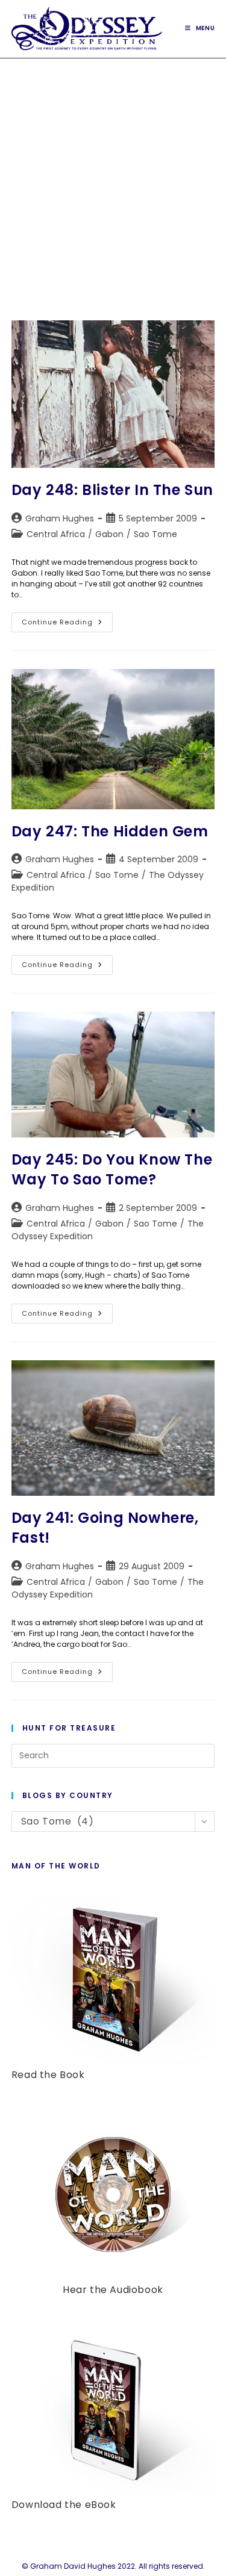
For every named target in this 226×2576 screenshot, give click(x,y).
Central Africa (56, 534)
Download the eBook (64, 2505)
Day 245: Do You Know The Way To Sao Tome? (112, 1170)
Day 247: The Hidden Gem (110, 831)
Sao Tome (155, 534)
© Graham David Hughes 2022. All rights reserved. (113, 2566)
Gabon (109, 534)
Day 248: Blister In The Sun (112, 490)
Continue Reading (67, 624)
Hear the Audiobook (113, 2290)
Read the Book (48, 2075)
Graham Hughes (60, 518)
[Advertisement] (113, 177)
